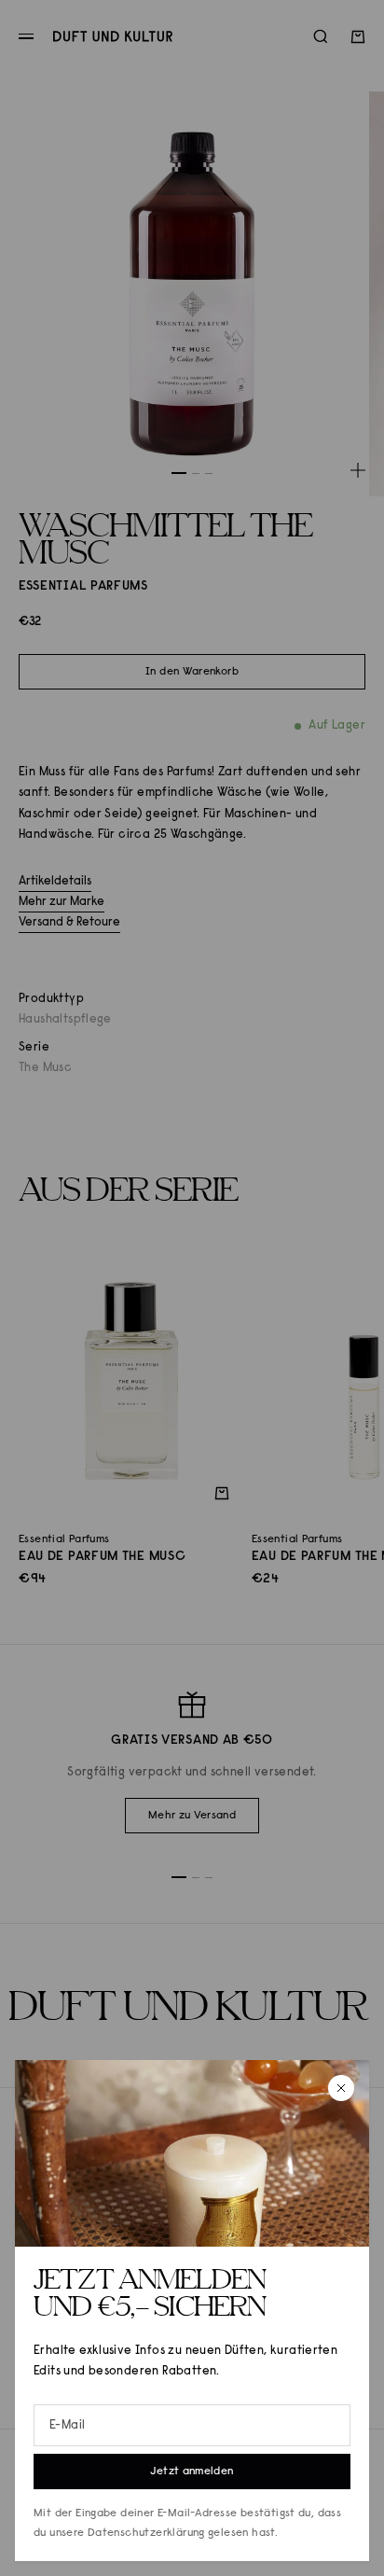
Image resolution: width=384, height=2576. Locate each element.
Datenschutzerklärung (146, 2533)
